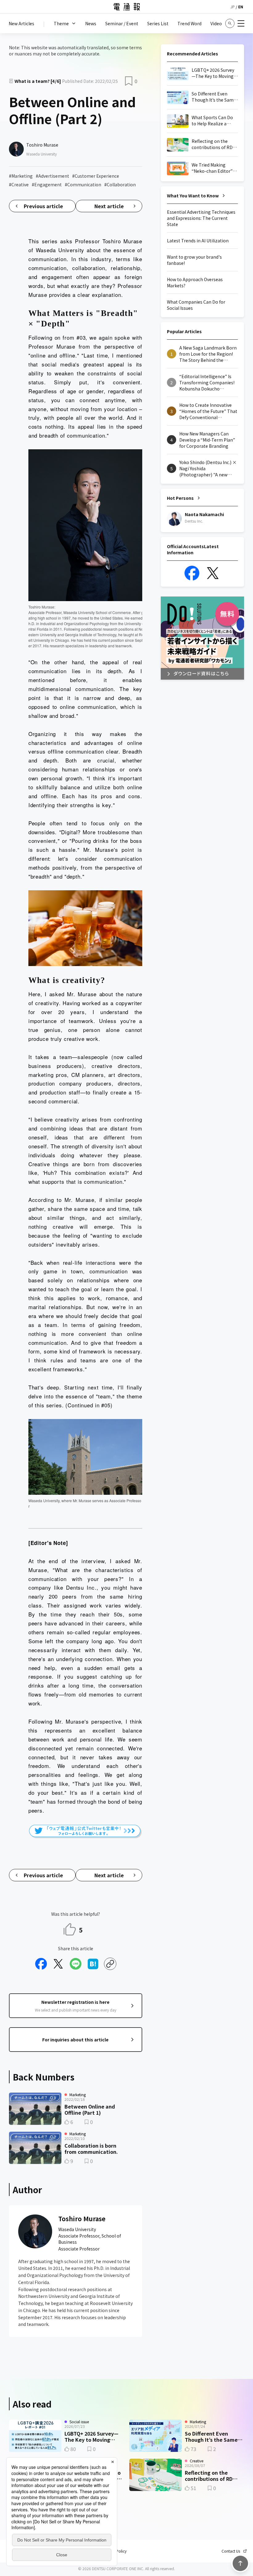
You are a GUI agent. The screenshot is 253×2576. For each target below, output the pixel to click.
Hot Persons (180, 498)
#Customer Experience (96, 176)
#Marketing (21, 176)
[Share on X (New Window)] (58, 1964)
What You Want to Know (193, 196)
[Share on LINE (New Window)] (76, 1964)
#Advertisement (52, 176)
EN (241, 7)
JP (233, 7)
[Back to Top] (240, 2563)
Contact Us (231, 2551)
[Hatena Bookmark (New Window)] (93, 1964)
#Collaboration (120, 184)
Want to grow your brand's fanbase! (194, 260)
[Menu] (241, 23)
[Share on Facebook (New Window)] (41, 1964)
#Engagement (47, 184)
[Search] (230, 23)
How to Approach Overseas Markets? (195, 282)
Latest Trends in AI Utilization (198, 241)
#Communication (83, 184)
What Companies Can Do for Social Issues (196, 305)
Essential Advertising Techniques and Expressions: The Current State (201, 218)
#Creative (19, 184)
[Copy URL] (110, 1964)
